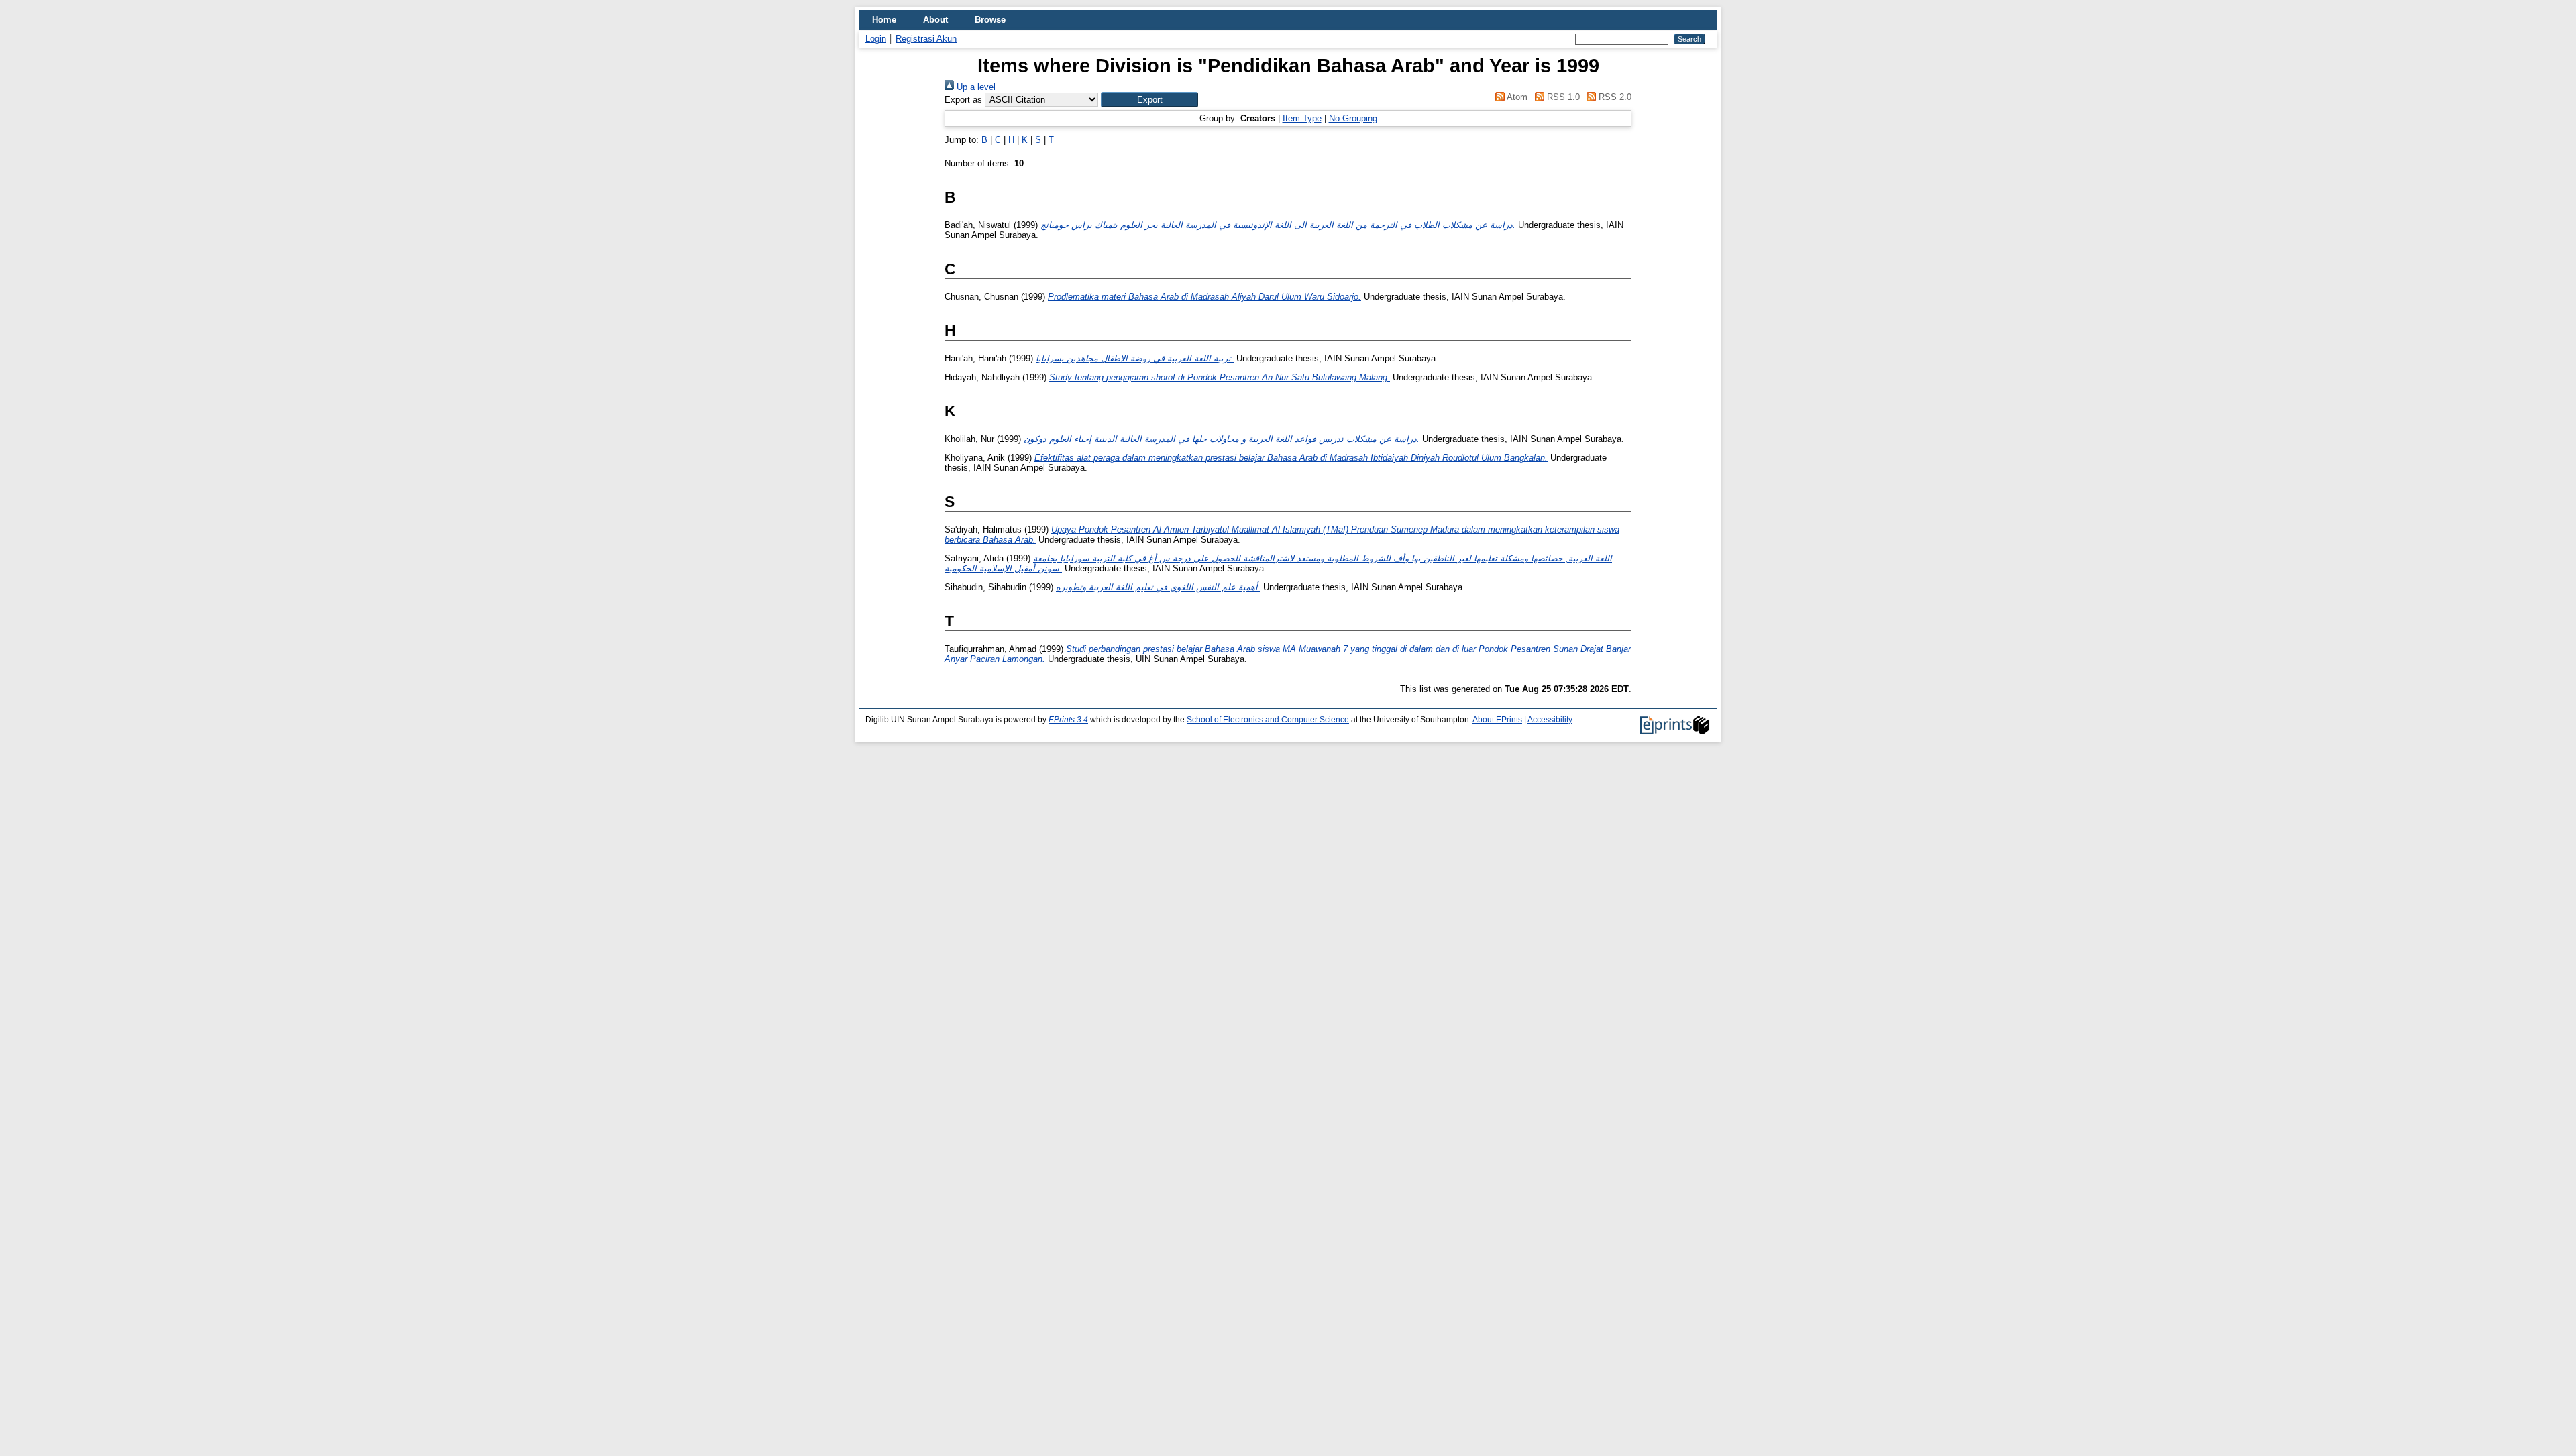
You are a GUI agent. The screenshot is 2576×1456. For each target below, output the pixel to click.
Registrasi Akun (926, 39)
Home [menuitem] (884, 20)
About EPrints (1497, 720)
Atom (1516, 97)
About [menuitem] (935, 20)
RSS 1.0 (1562, 97)
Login (876, 39)
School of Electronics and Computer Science (1268, 720)
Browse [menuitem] (990, 20)
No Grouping (1353, 118)
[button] (1149, 100)
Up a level (975, 87)
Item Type (1302, 118)
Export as (963, 100)
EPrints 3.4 (1068, 720)
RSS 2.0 (1614, 97)
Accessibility (1550, 720)
